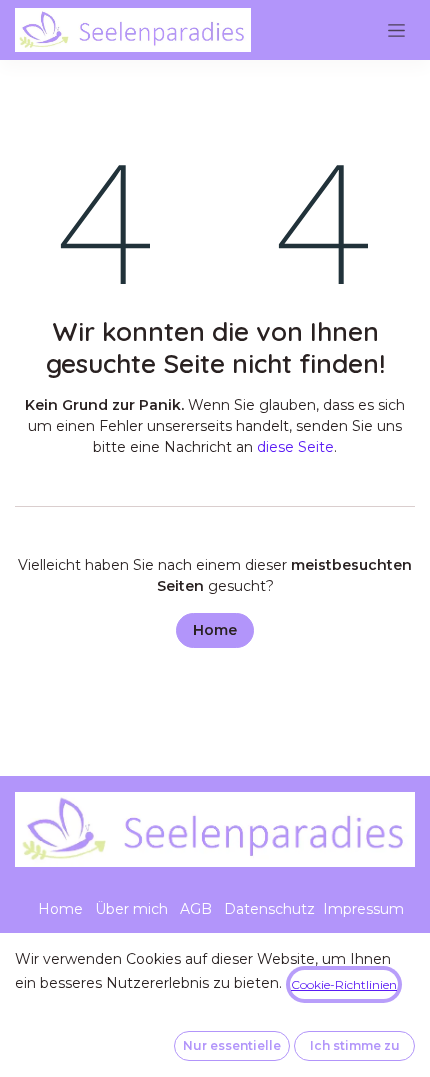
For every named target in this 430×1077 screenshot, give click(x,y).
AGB (196, 909)
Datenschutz (269, 909)
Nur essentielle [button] (232, 1045)
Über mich (131, 909)
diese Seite (295, 447)
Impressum (363, 909)
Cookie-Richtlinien (344, 984)
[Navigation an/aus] (396, 30)
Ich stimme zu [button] (355, 1045)
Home (215, 630)
